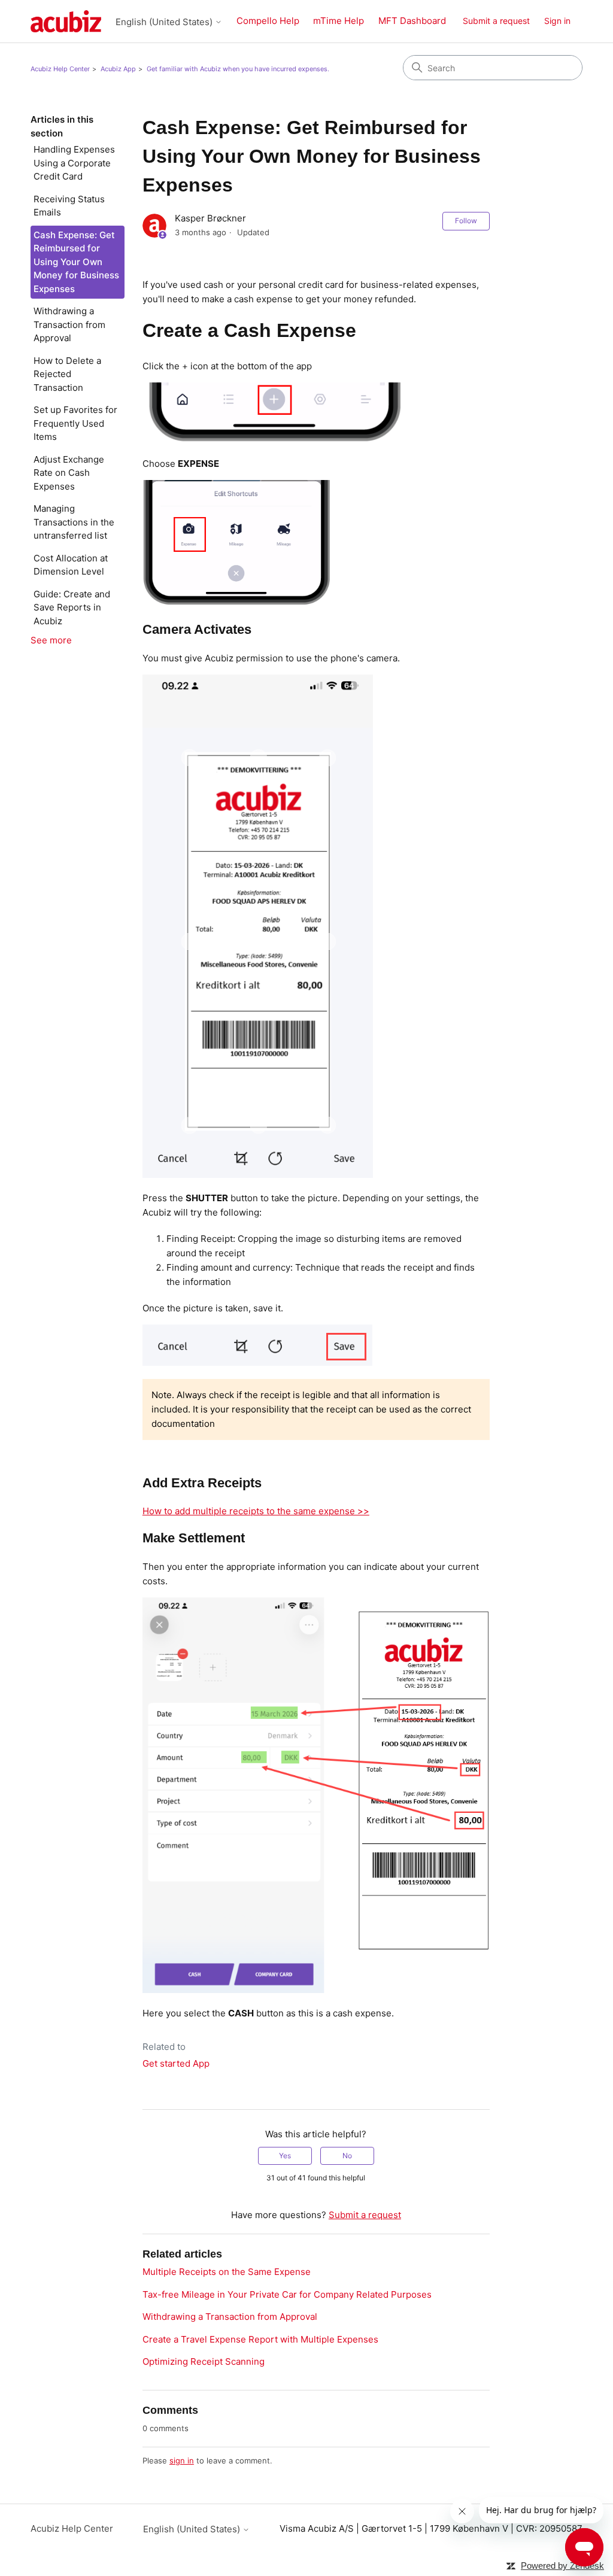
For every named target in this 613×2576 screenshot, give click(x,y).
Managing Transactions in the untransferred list (74, 522)
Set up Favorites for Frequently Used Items (75, 423)
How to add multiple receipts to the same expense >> (256, 1511)
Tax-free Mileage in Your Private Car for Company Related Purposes (287, 2294)
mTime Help (339, 21)
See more (51, 640)
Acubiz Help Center (60, 69)
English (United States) (165, 22)
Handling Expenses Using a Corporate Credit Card (74, 163)
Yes (285, 2156)
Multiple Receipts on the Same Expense (227, 2272)
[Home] (66, 21)
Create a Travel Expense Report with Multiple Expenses (260, 2339)
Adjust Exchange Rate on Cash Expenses (69, 473)
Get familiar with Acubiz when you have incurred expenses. (238, 69)
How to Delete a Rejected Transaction (67, 374)
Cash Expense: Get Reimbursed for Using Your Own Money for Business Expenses (76, 262)
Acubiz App (118, 69)
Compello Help (268, 21)
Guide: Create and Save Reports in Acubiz (72, 607)
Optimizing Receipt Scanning (204, 2361)
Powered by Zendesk (562, 2566)
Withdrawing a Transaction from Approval (69, 324)
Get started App (176, 2063)
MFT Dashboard (412, 21)
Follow (466, 221)
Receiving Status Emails (69, 206)
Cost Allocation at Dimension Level (71, 565)
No (347, 2156)
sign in (182, 2460)
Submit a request (496, 21)
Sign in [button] (557, 21)
